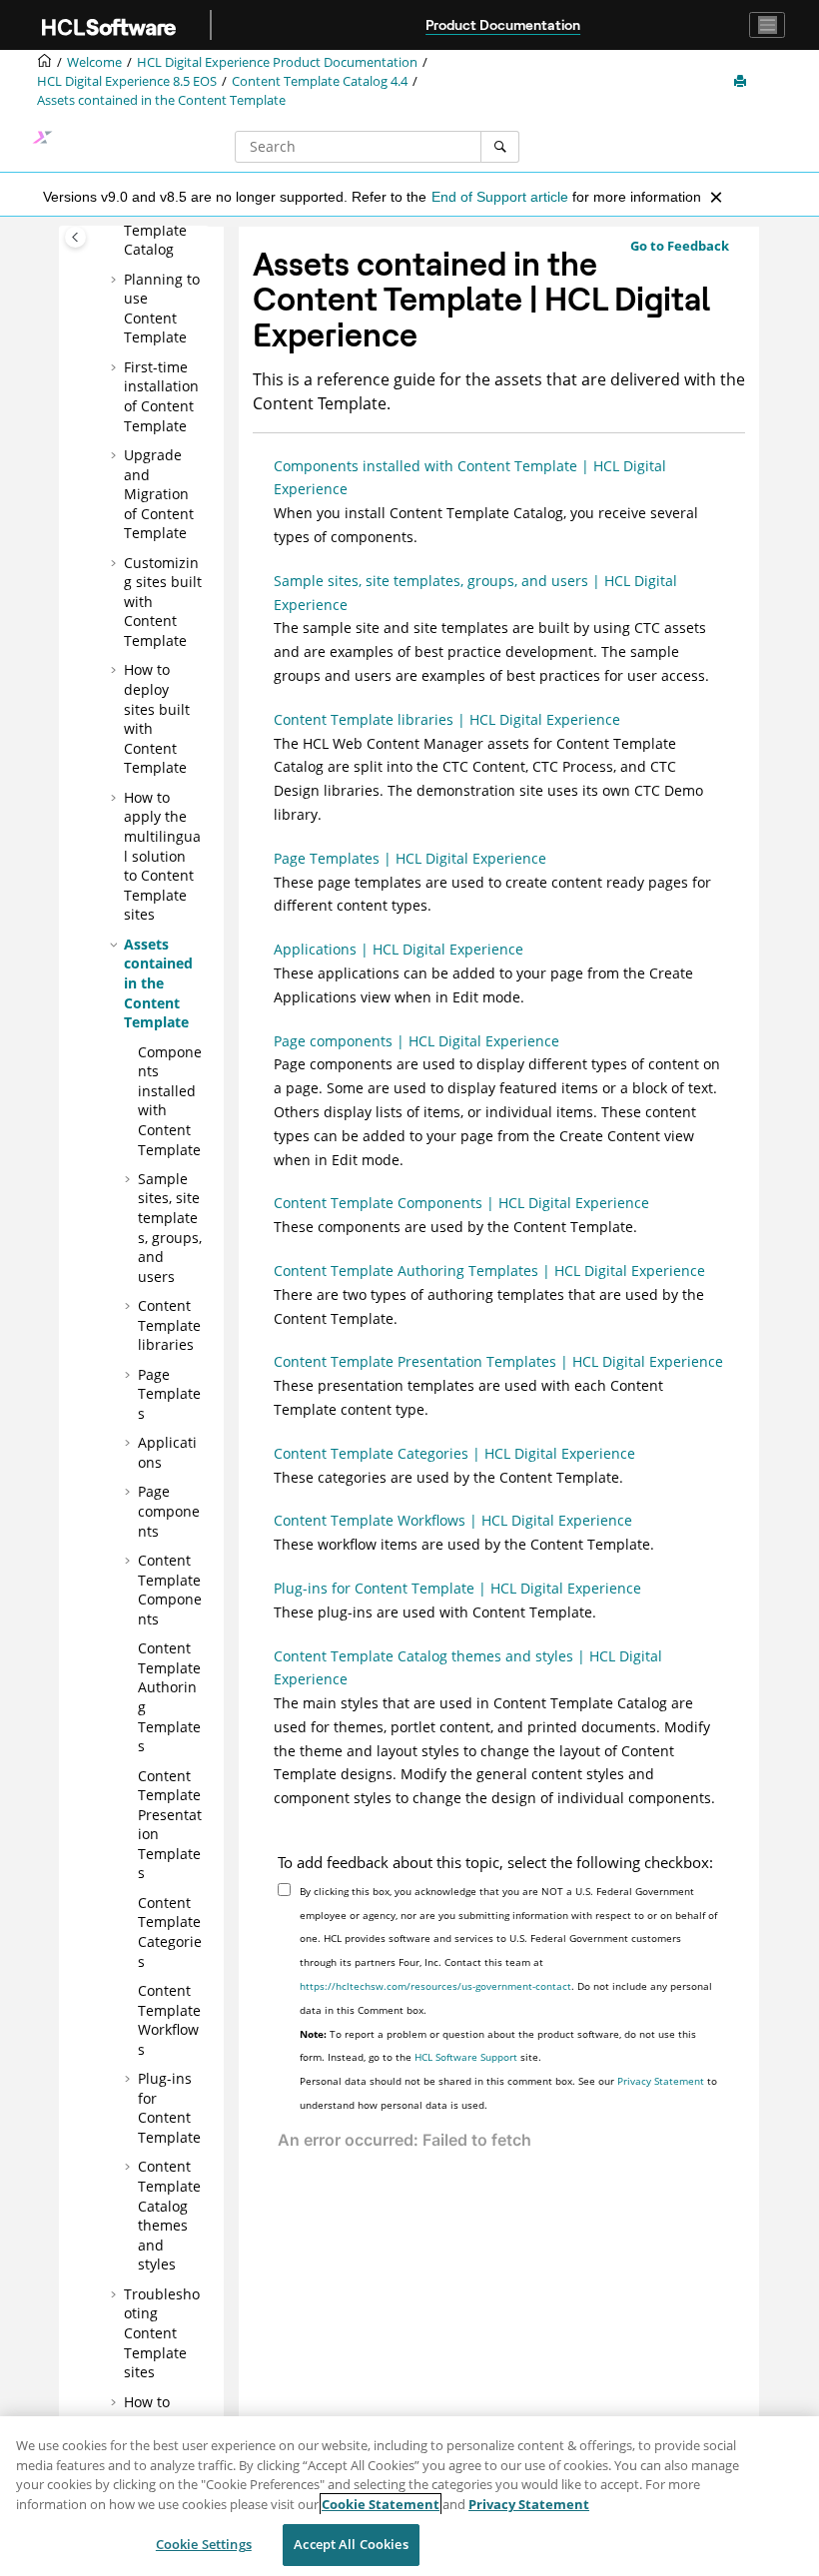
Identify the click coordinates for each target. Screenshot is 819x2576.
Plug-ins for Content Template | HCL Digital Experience (457, 1588)
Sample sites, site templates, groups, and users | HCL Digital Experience (475, 593)
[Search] (500, 147)
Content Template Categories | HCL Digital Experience (454, 1453)
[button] (116, 280)
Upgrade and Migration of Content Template (159, 494)
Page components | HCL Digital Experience (416, 1041)
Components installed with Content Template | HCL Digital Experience (470, 478)
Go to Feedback (680, 246)
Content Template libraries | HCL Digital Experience (447, 719)
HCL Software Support (466, 2057)
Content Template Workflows (169, 2020)
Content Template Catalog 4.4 (320, 81)
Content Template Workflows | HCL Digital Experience (453, 1520)
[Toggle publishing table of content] (75, 237)
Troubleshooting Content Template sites (162, 2333)
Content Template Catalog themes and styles (169, 2215)
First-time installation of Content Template (161, 396)
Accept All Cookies (351, 2544)
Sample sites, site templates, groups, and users (170, 1228)
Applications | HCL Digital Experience (399, 949)
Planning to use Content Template (162, 309)
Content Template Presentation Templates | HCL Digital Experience (498, 1361)
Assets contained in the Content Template (161, 100)
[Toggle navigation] (767, 25)
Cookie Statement (381, 2504)
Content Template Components (170, 1590)
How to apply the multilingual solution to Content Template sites (162, 856)
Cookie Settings (204, 2544)
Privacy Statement (661, 2081)
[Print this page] (742, 82)
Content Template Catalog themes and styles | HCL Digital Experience (468, 1668)
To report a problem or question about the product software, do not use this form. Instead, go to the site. (498, 2046)
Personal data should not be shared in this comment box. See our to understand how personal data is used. (508, 2093)
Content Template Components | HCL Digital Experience (461, 1203)
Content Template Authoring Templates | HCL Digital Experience (489, 1271)
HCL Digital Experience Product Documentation (277, 62)
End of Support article (500, 197)
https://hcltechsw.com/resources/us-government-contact (435, 1986)
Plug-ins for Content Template (169, 2108)
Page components (169, 1511)
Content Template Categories (170, 1932)
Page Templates (169, 1394)
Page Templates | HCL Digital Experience (410, 858)
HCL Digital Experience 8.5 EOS (127, 81)
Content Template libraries (169, 1325)
